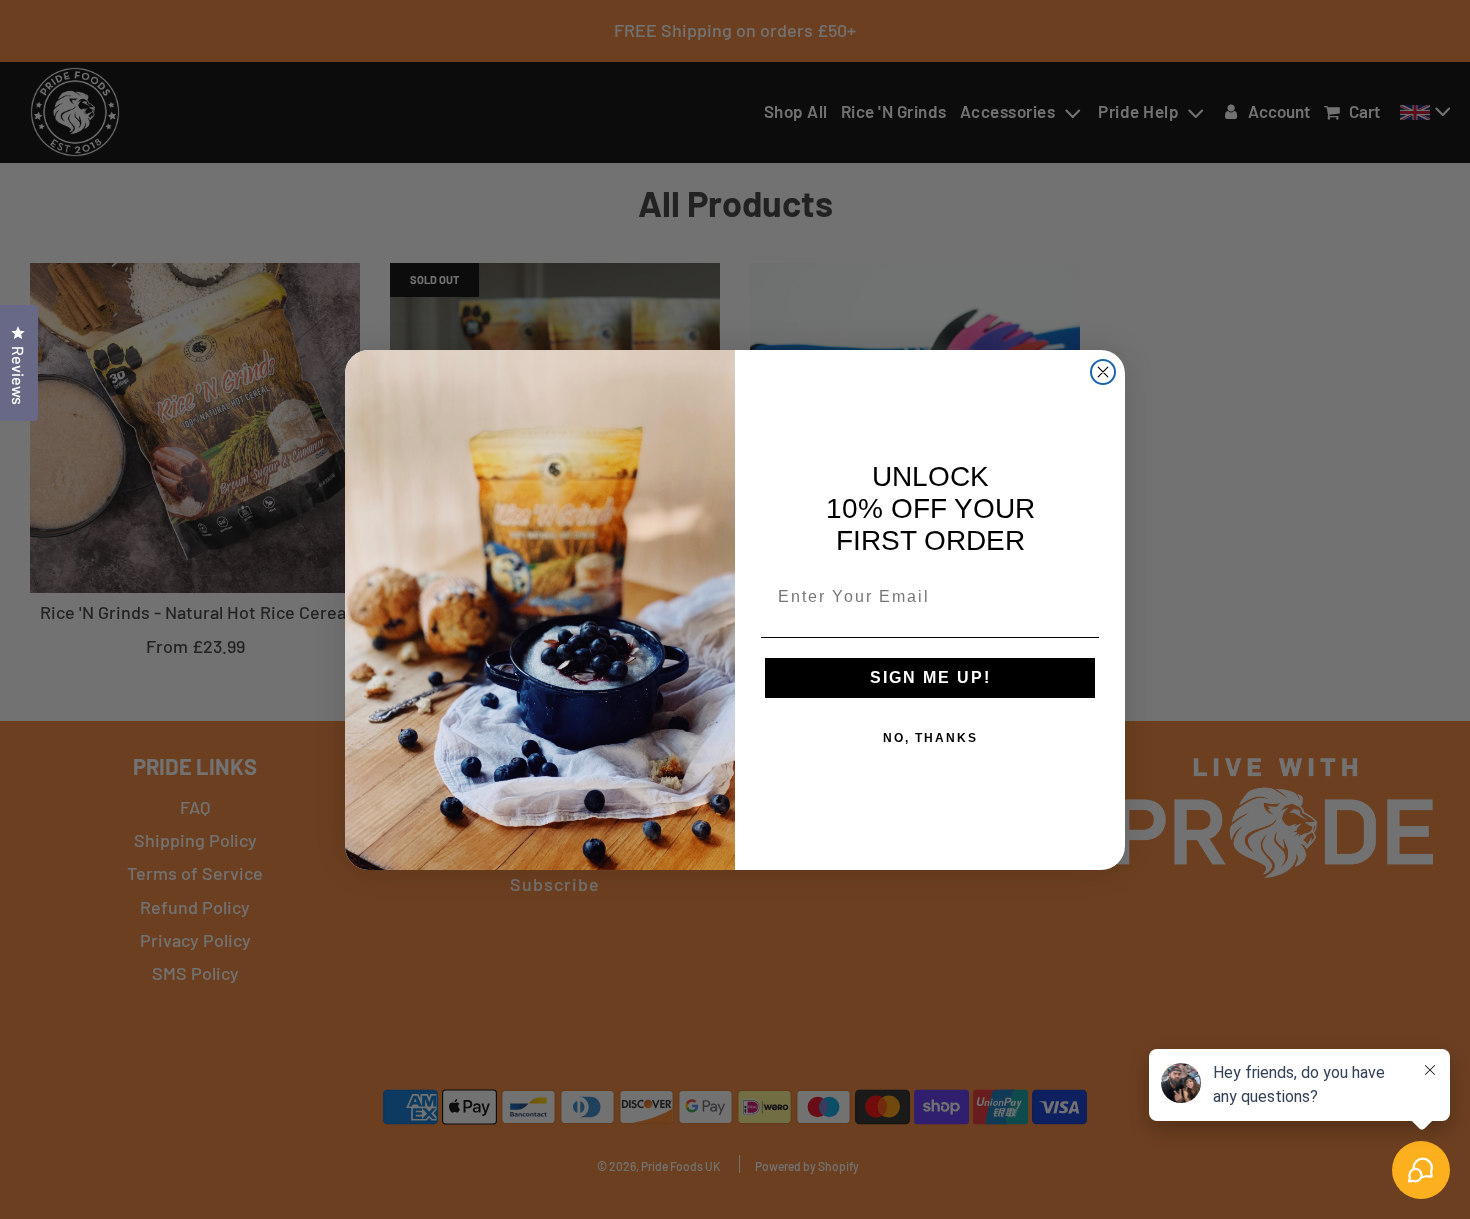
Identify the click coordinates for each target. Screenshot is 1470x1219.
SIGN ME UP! (930, 677)
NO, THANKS (930, 738)
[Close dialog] (1103, 372)
